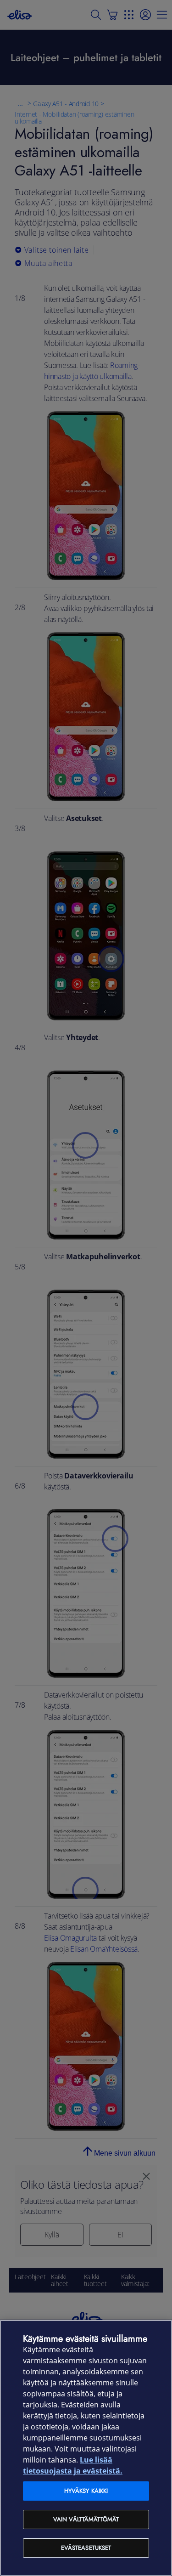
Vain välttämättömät (86, 2519)
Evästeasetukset (86, 2548)
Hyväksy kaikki (86, 2491)
